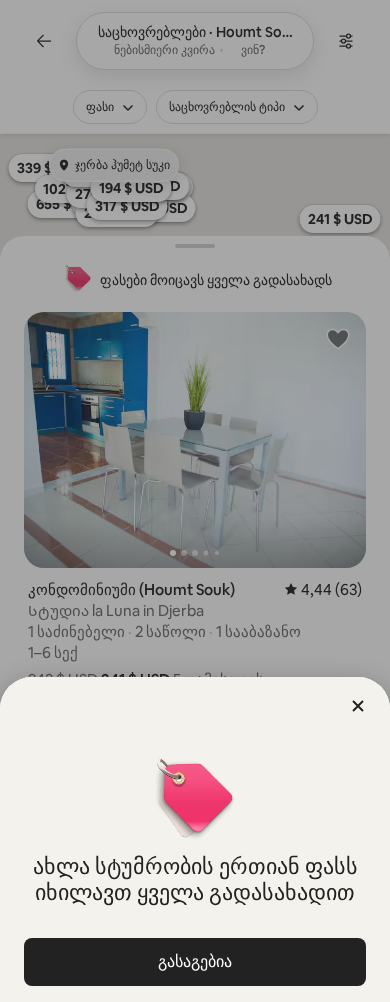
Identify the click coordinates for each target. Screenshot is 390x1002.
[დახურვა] (358, 706)
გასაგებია (195, 961)
